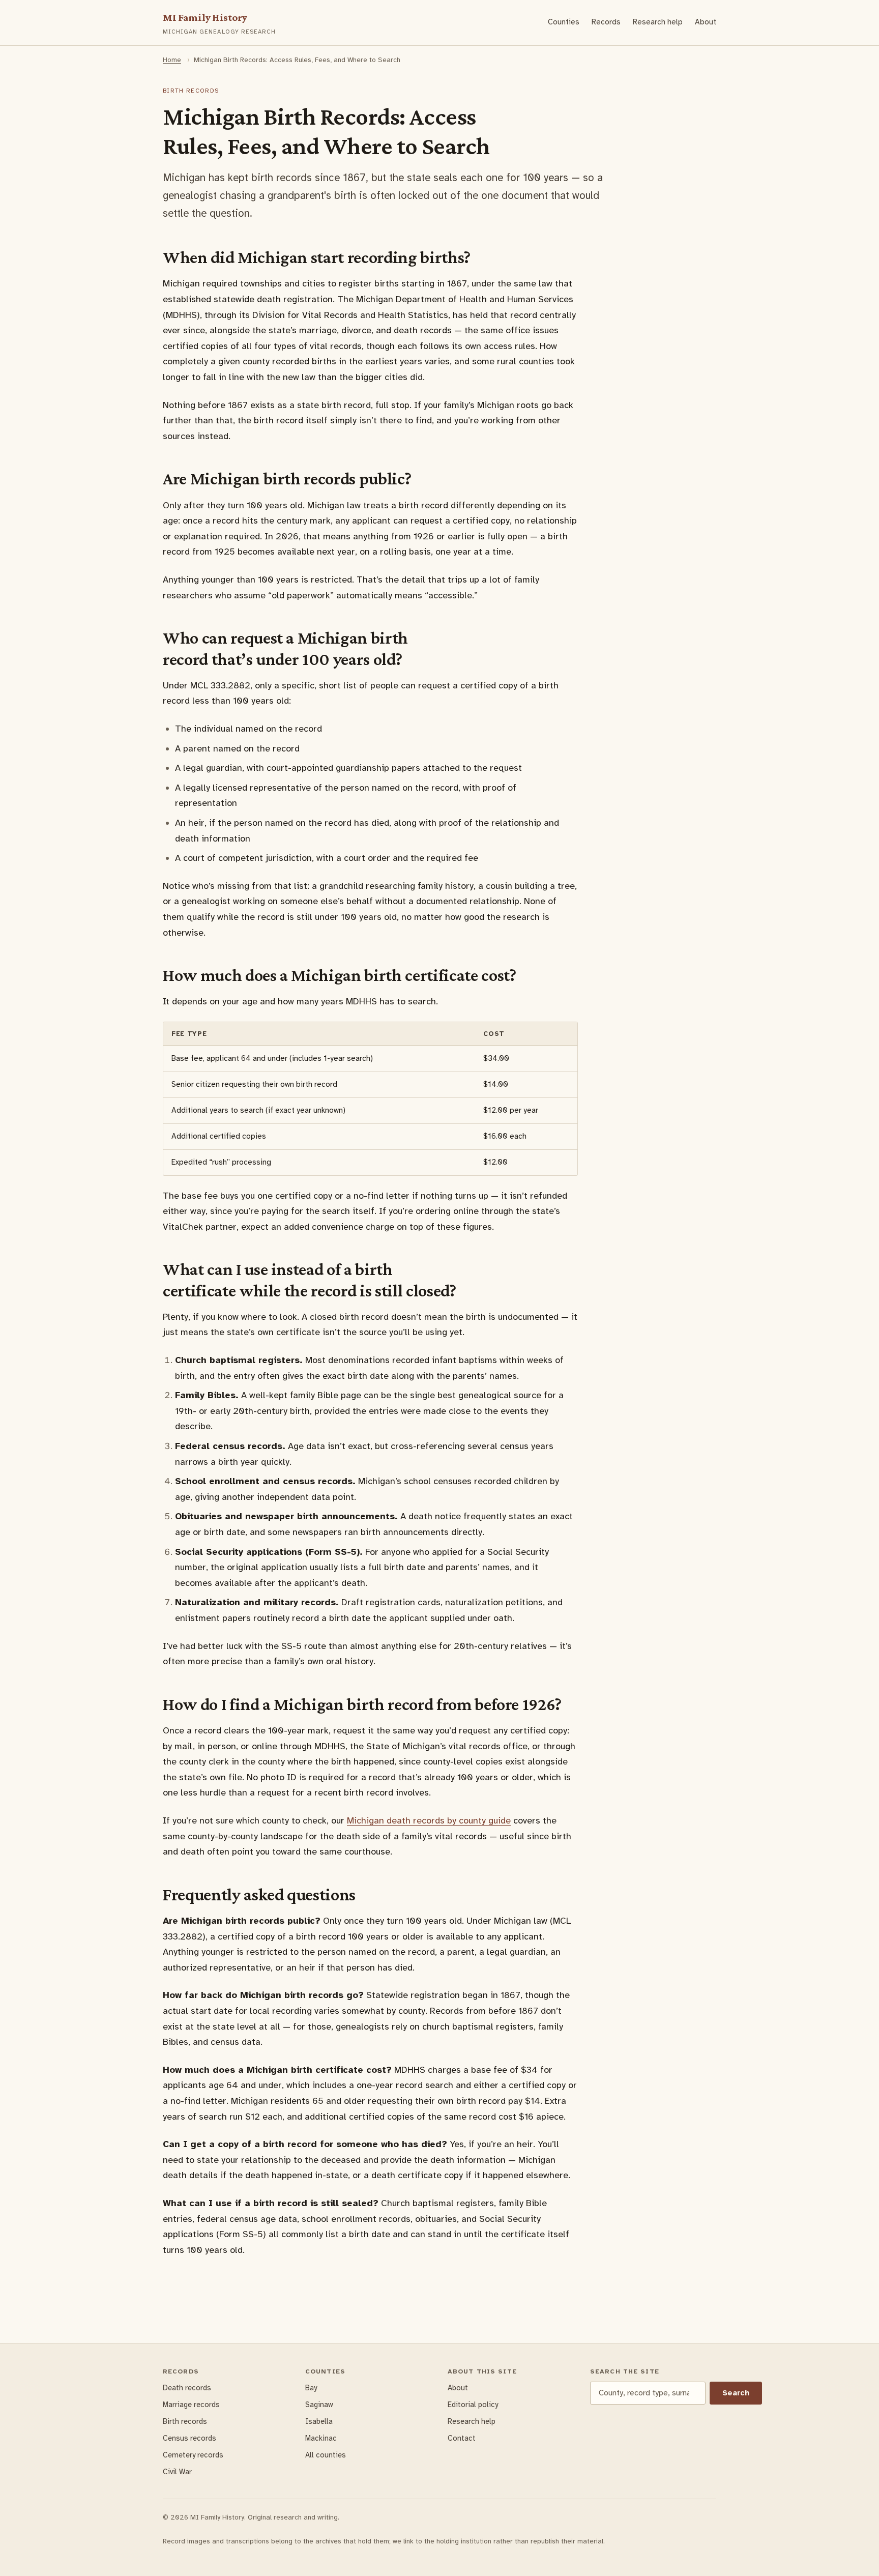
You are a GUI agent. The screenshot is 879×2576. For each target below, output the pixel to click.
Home (172, 60)
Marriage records (191, 2405)
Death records (187, 2388)
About (706, 22)
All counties (326, 2455)
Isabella (319, 2421)
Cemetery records (193, 2455)
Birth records (185, 2421)
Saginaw (319, 2405)
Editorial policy (473, 2405)
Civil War (177, 2472)
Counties (564, 22)
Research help (658, 22)
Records (606, 22)
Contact (462, 2438)
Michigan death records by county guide (429, 1820)
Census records (189, 2438)
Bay (311, 2388)
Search (736, 2393)
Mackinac (321, 2438)
